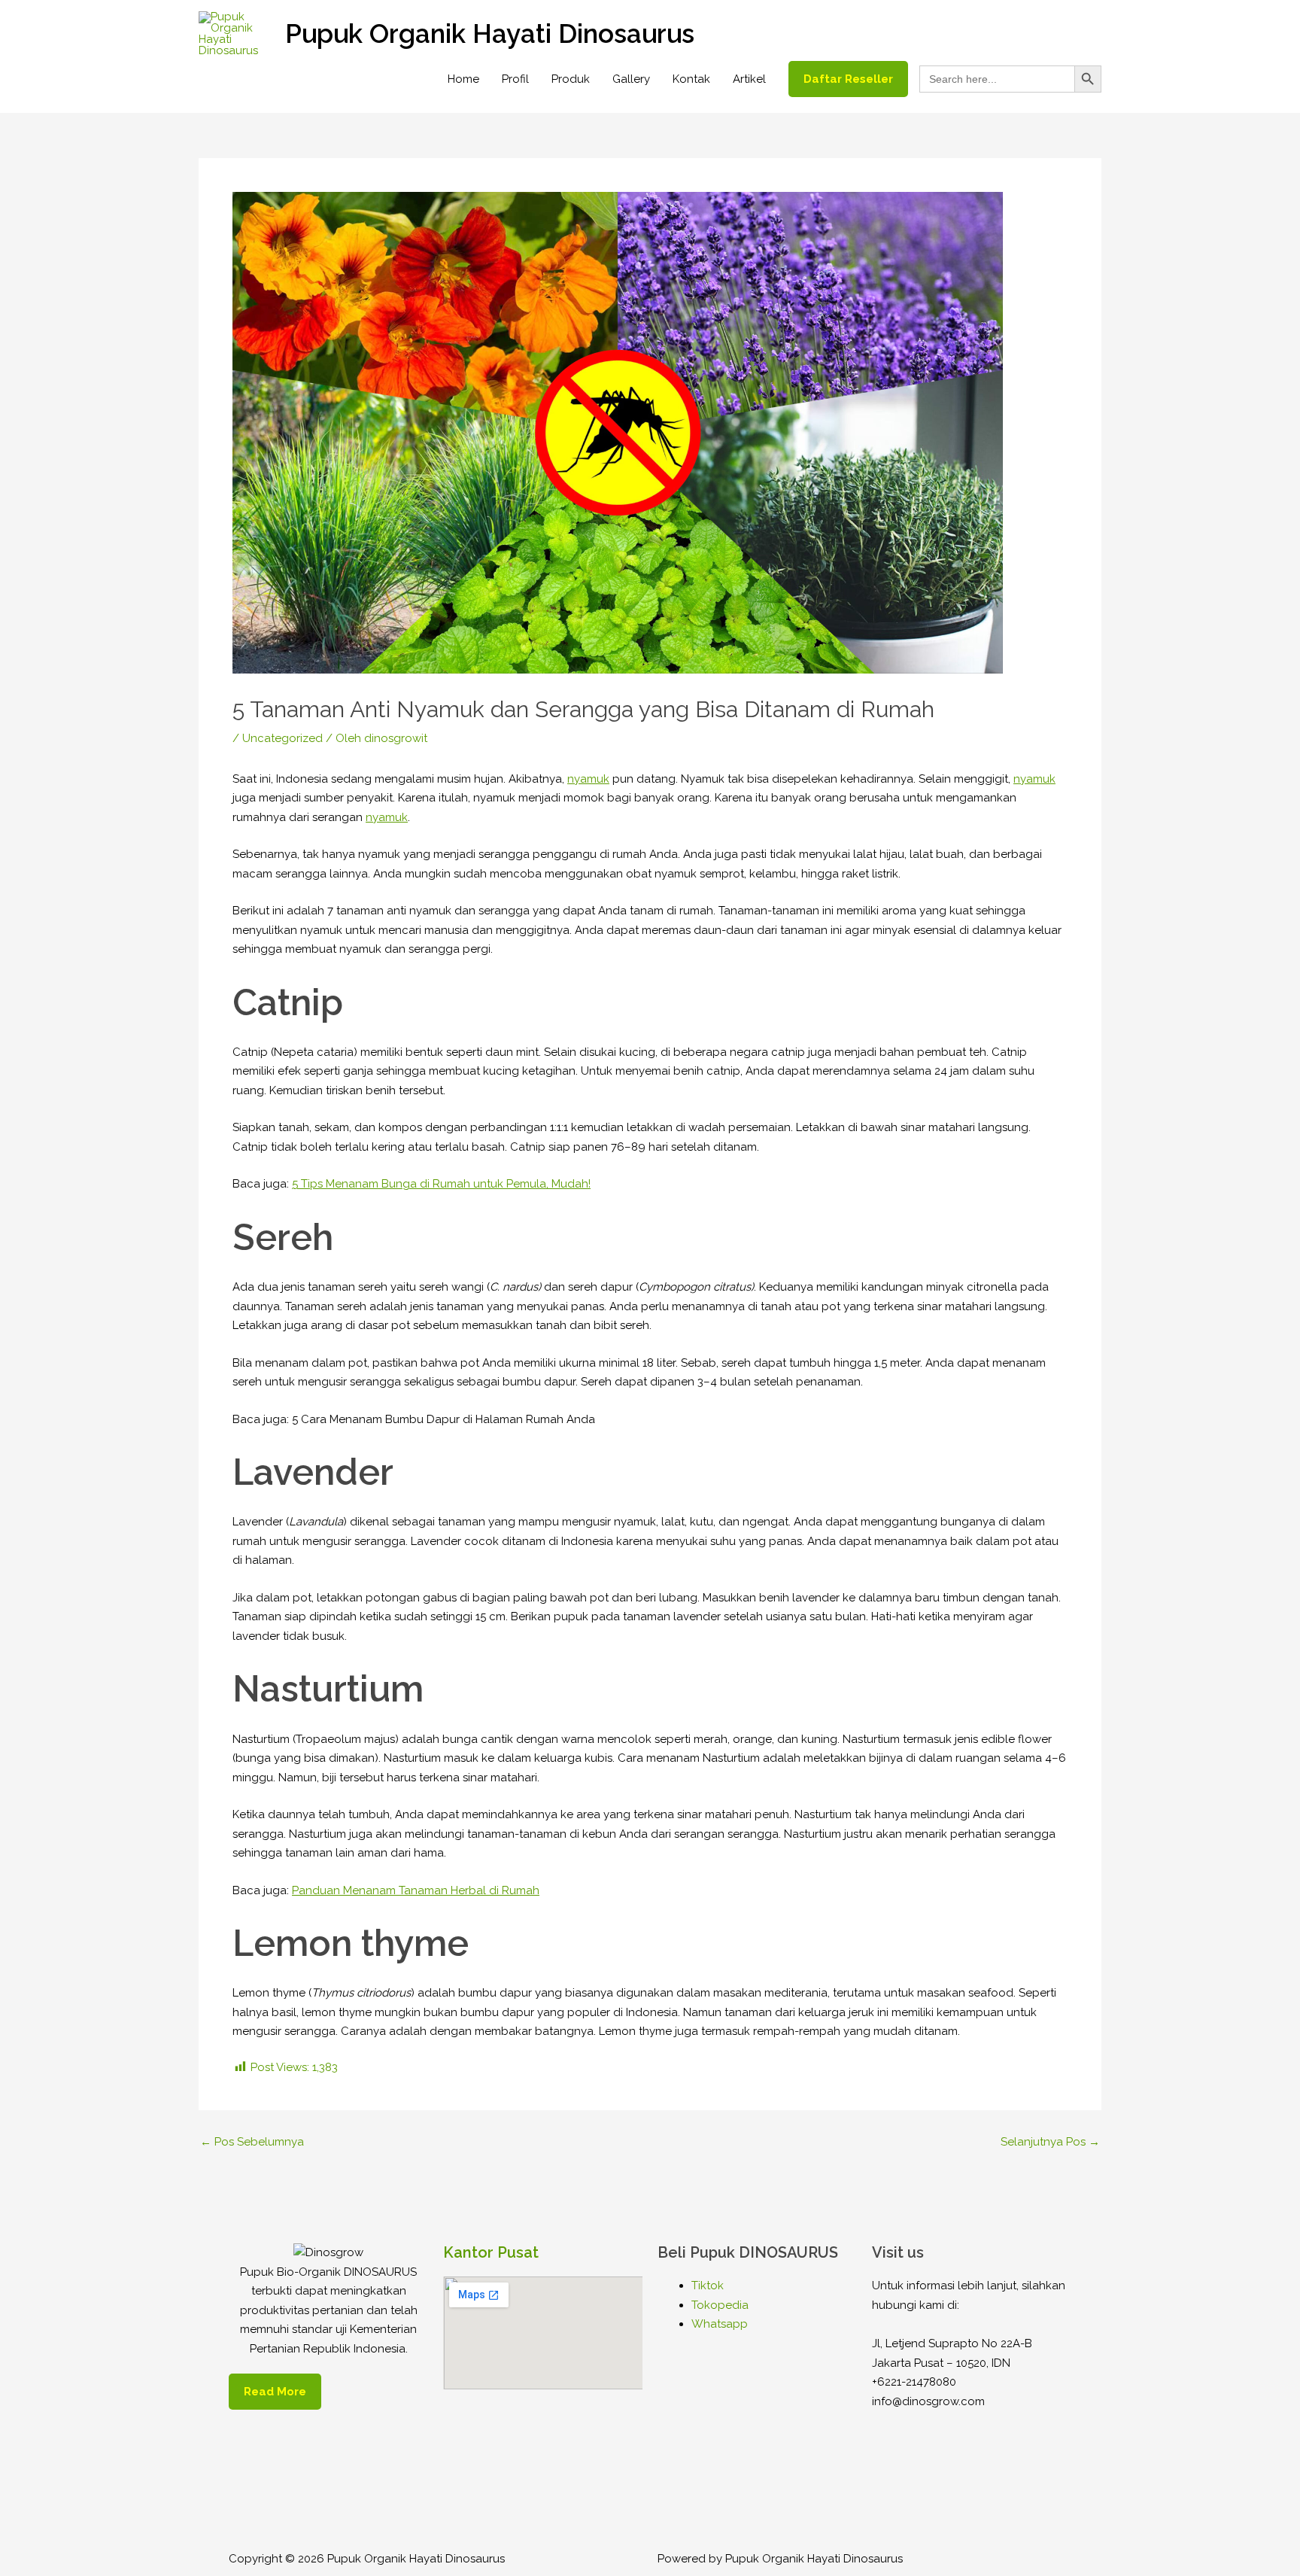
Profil (515, 79)
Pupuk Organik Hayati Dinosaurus (490, 33)
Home (463, 79)
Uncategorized (282, 738)
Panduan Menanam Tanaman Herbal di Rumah (416, 1890)
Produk (571, 79)
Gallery (631, 79)
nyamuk (588, 779)
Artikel (749, 79)
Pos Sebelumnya (252, 2142)
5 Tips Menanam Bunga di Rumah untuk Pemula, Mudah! (441, 1184)
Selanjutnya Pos (1050, 2142)
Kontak (691, 79)
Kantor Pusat (491, 2252)
